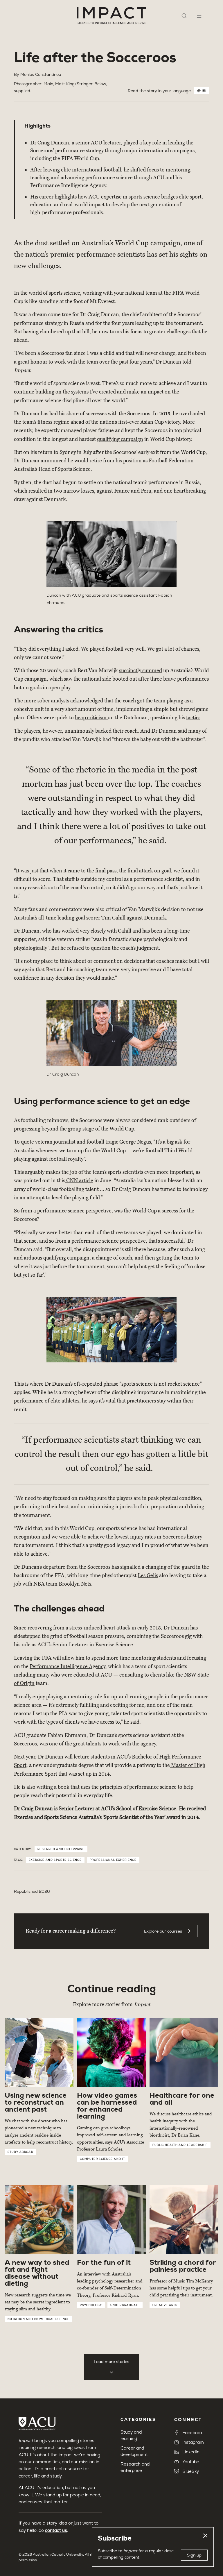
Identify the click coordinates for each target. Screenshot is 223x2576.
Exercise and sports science (55, 1860)
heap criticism (91, 718)
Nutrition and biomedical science (38, 2319)
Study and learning (131, 2435)
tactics (193, 718)
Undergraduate (125, 2305)
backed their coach (116, 731)
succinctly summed (141, 670)
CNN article (79, 1180)
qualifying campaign (120, 439)
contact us (56, 2530)
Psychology (91, 2305)
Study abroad (20, 2152)
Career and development (134, 2451)
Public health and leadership (180, 2145)
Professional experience (113, 1860)
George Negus (135, 1142)
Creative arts (165, 2305)
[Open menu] (199, 16)
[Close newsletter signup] (205, 2536)
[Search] (184, 16)
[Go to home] (111, 16)
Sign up (194, 2555)
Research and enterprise (61, 1849)
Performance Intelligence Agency (68, 1666)
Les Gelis (148, 1575)
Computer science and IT (102, 2159)
